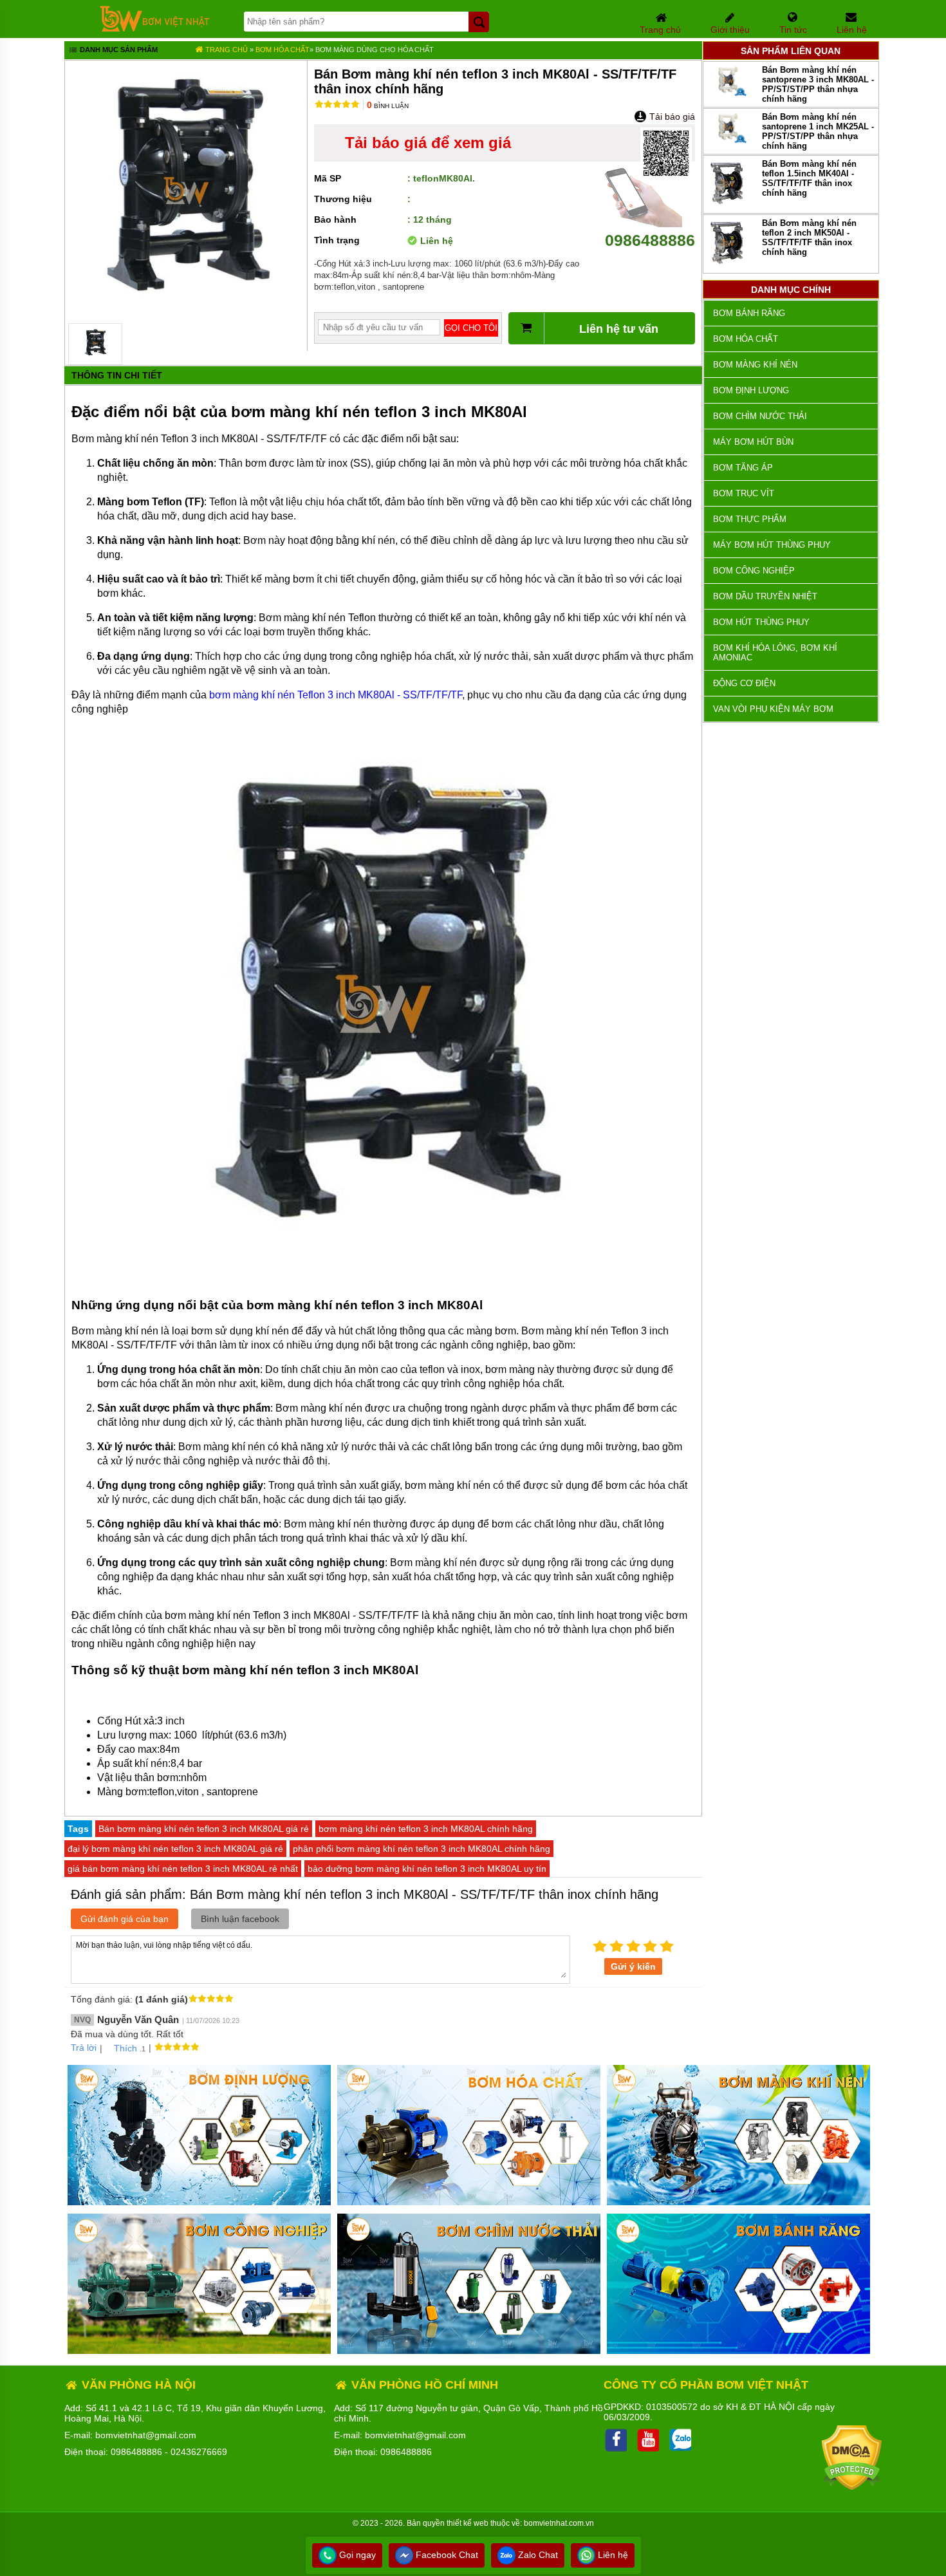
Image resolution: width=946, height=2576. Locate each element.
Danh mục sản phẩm (118, 50)
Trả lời (84, 2048)
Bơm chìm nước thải (760, 416)
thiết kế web (468, 2523)
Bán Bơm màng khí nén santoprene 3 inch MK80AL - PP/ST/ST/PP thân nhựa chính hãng (818, 84)
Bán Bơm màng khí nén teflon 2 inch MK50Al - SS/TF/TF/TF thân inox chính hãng (809, 238)
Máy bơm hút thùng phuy (772, 545)
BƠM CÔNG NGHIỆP (754, 571)
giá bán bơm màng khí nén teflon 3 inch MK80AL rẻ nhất (183, 1869)
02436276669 (199, 2452)
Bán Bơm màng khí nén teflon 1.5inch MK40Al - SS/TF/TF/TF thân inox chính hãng (809, 178)
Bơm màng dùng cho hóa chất (375, 50)
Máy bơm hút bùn (753, 442)
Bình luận (388, 106)
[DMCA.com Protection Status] (852, 2487)
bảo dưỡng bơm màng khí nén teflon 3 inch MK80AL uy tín (427, 1869)
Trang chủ (226, 50)
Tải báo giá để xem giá (428, 143)
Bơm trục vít (744, 493)
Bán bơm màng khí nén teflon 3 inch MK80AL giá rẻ (204, 1829)
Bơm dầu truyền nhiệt (765, 596)
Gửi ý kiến (633, 1966)
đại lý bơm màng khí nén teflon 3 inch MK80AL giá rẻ (175, 1849)
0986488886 (650, 240)
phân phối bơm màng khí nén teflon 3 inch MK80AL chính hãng (422, 1849)
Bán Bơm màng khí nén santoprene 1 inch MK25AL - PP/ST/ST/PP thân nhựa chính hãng (818, 131)
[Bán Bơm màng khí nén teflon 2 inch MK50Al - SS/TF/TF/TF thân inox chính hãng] (728, 265)
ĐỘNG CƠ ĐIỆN (744, 683)
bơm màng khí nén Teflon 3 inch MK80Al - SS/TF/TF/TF (336, 695)
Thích (125, 2048)
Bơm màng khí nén (755, 365)
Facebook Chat (446, 2555)
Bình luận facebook (240, 1919)
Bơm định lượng (751, 390)
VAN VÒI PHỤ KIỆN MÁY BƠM (773, 709)
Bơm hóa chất (283, 50)
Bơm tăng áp (743, 468)
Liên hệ (612, 2555)
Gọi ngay (356, 2555)
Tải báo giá (671, 117)
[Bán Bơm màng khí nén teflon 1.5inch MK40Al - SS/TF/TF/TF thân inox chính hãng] (728, 205)
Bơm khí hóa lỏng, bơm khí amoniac (775, 653)
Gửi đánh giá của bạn (125, 1919)
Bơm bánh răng (749, 313)
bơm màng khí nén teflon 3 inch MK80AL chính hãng (426, 1829)
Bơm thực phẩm (750, 519)
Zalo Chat (537, 2555)
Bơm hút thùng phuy (761, 622)
